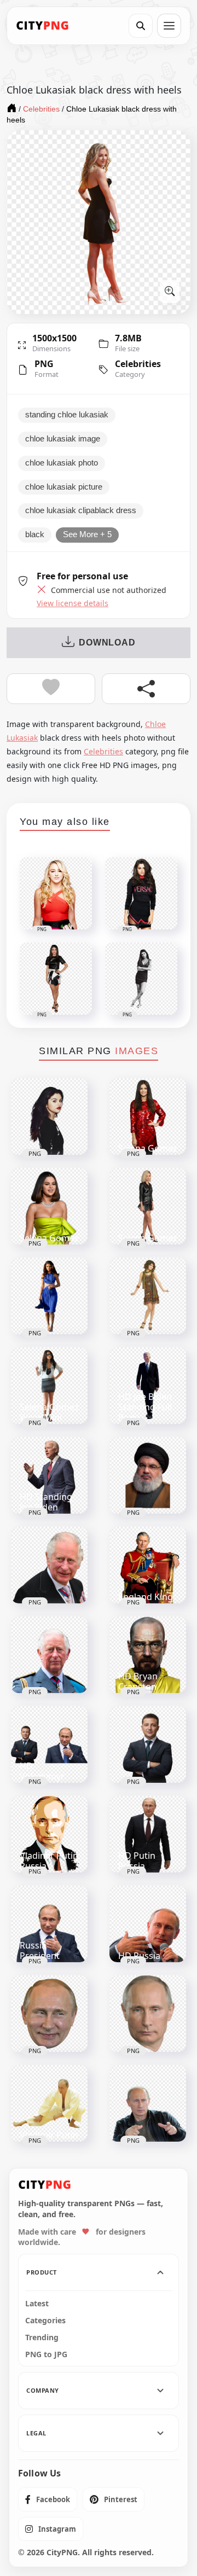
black (35, 534)
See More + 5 (87, 534)
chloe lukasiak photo (62, 463)
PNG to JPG (46, 2354)
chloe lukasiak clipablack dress (81, 510)
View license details (73, 603)
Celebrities (138, 364)
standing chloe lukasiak (67, 415)
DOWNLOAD (107, 642)
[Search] (141, 26)
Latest (37, 2304)
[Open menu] (169, 26)
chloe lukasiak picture (64, 487)
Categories (45, 2321)
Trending (42, 2337)
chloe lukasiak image (63, 439)
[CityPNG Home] (43, 26)
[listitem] (48, 2499)
